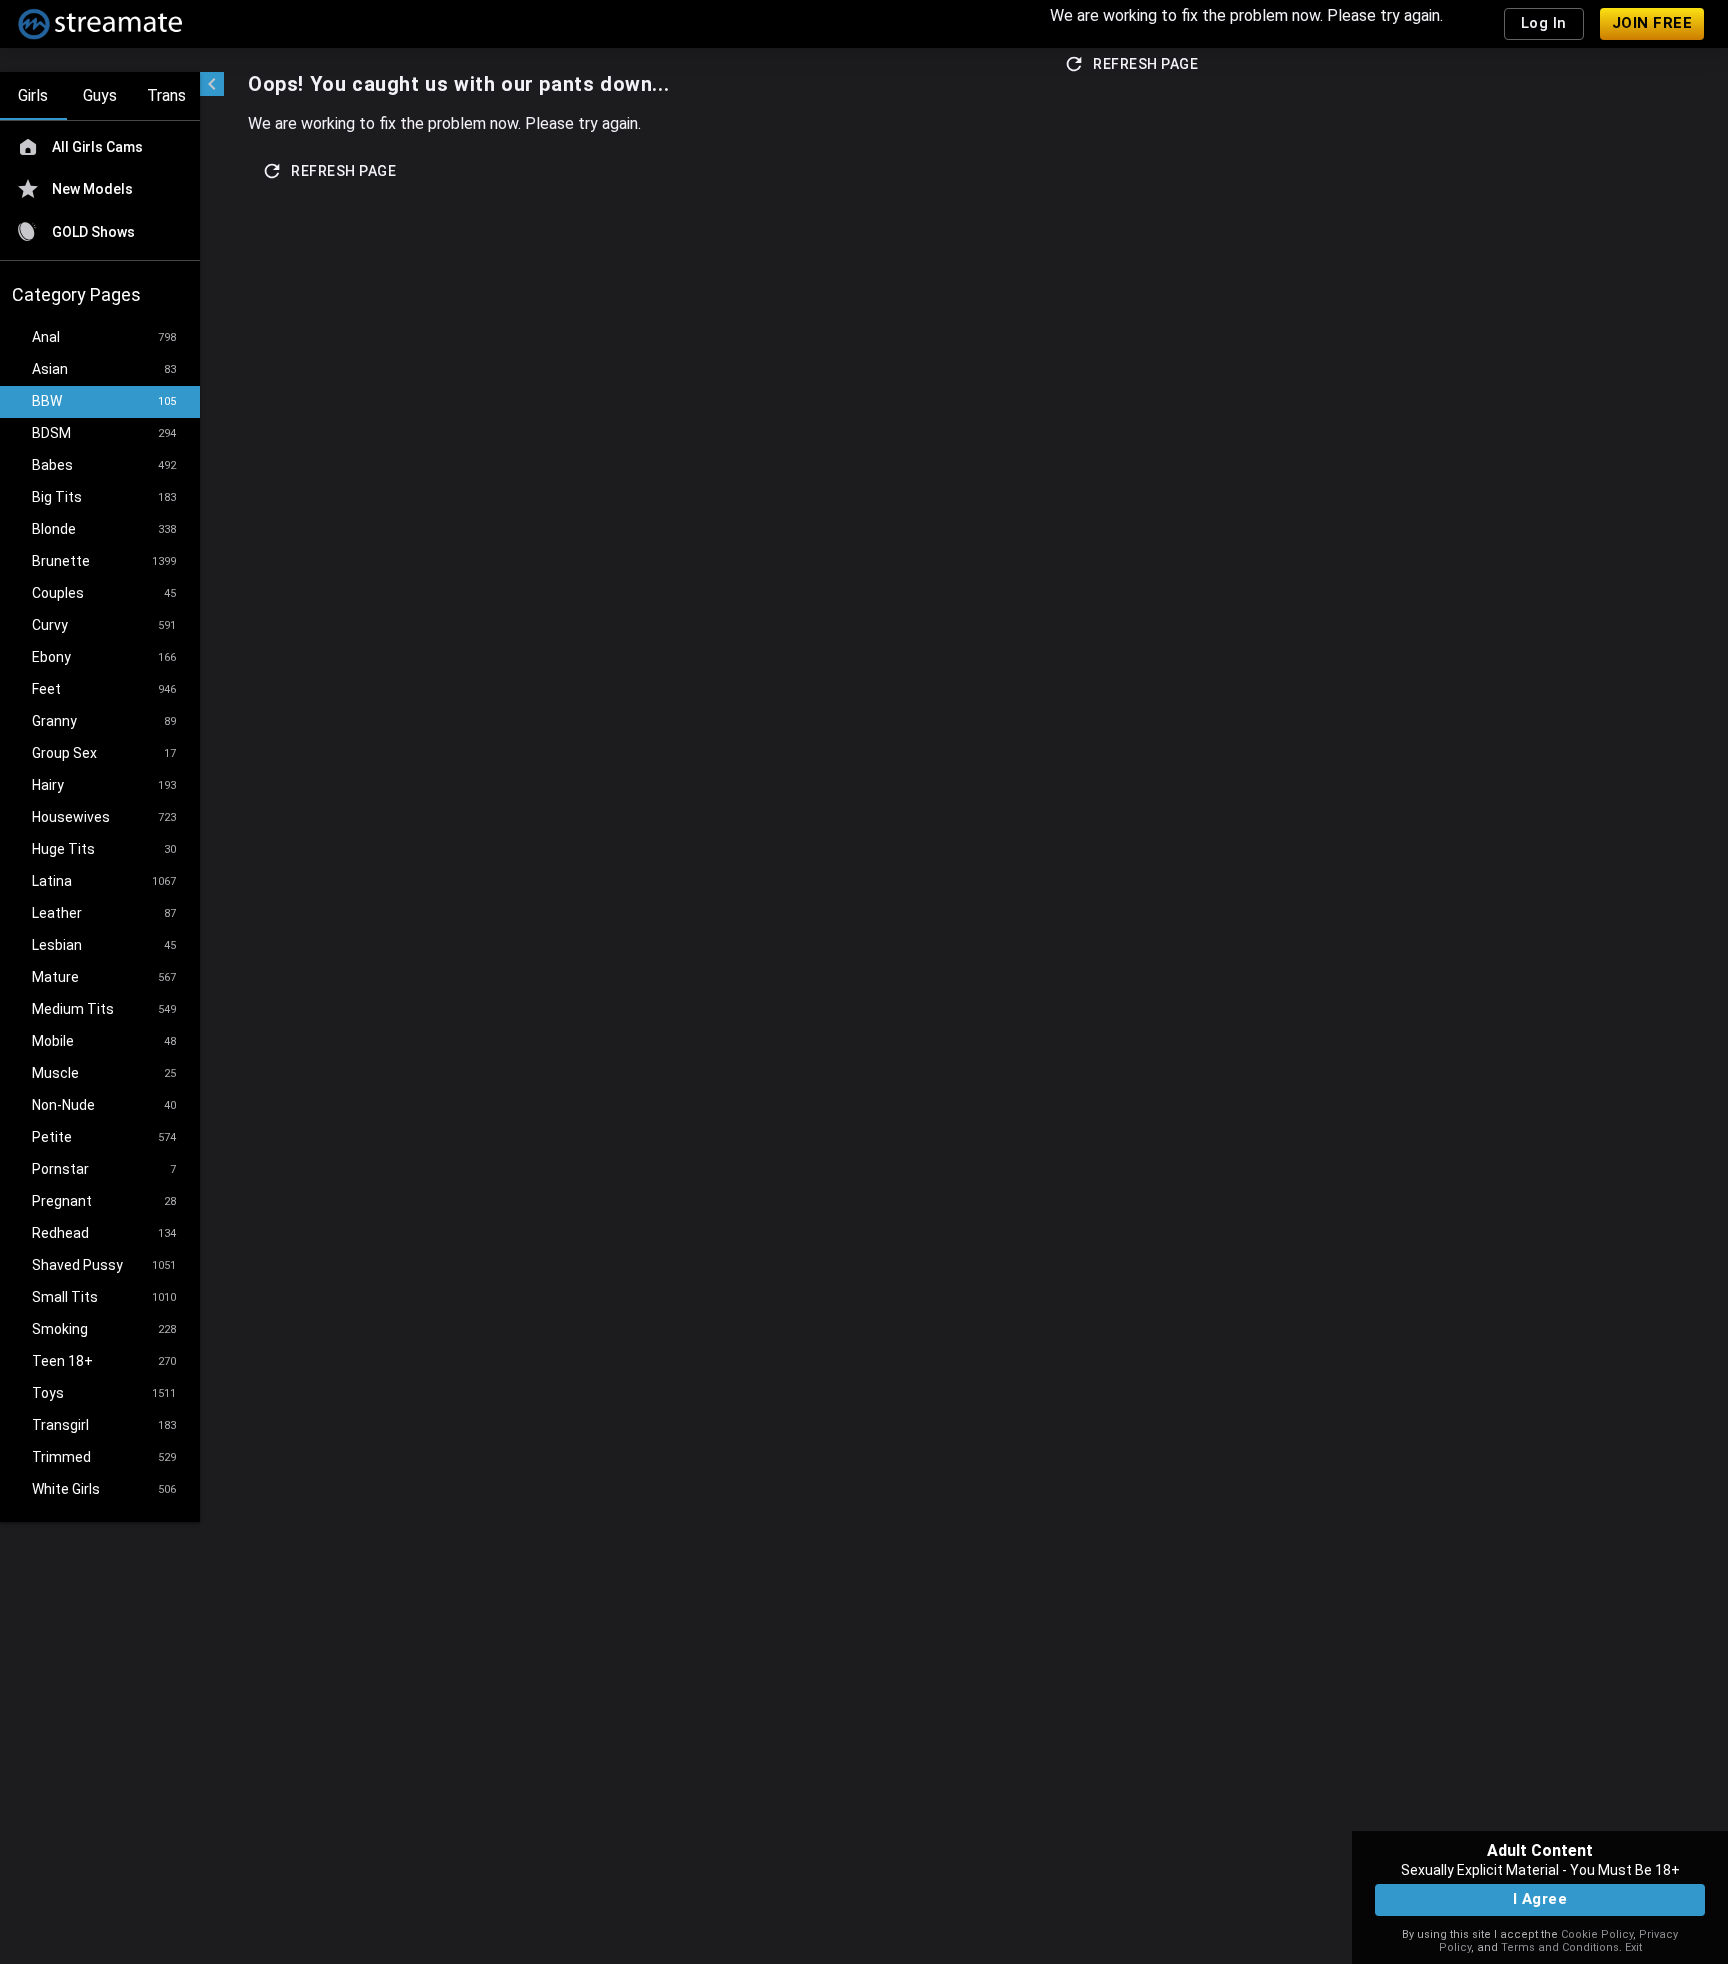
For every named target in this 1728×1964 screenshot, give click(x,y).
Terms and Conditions (1560, 1947)
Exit (1633, 1947)
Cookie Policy (1597, 1934)
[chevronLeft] (212, 84)
